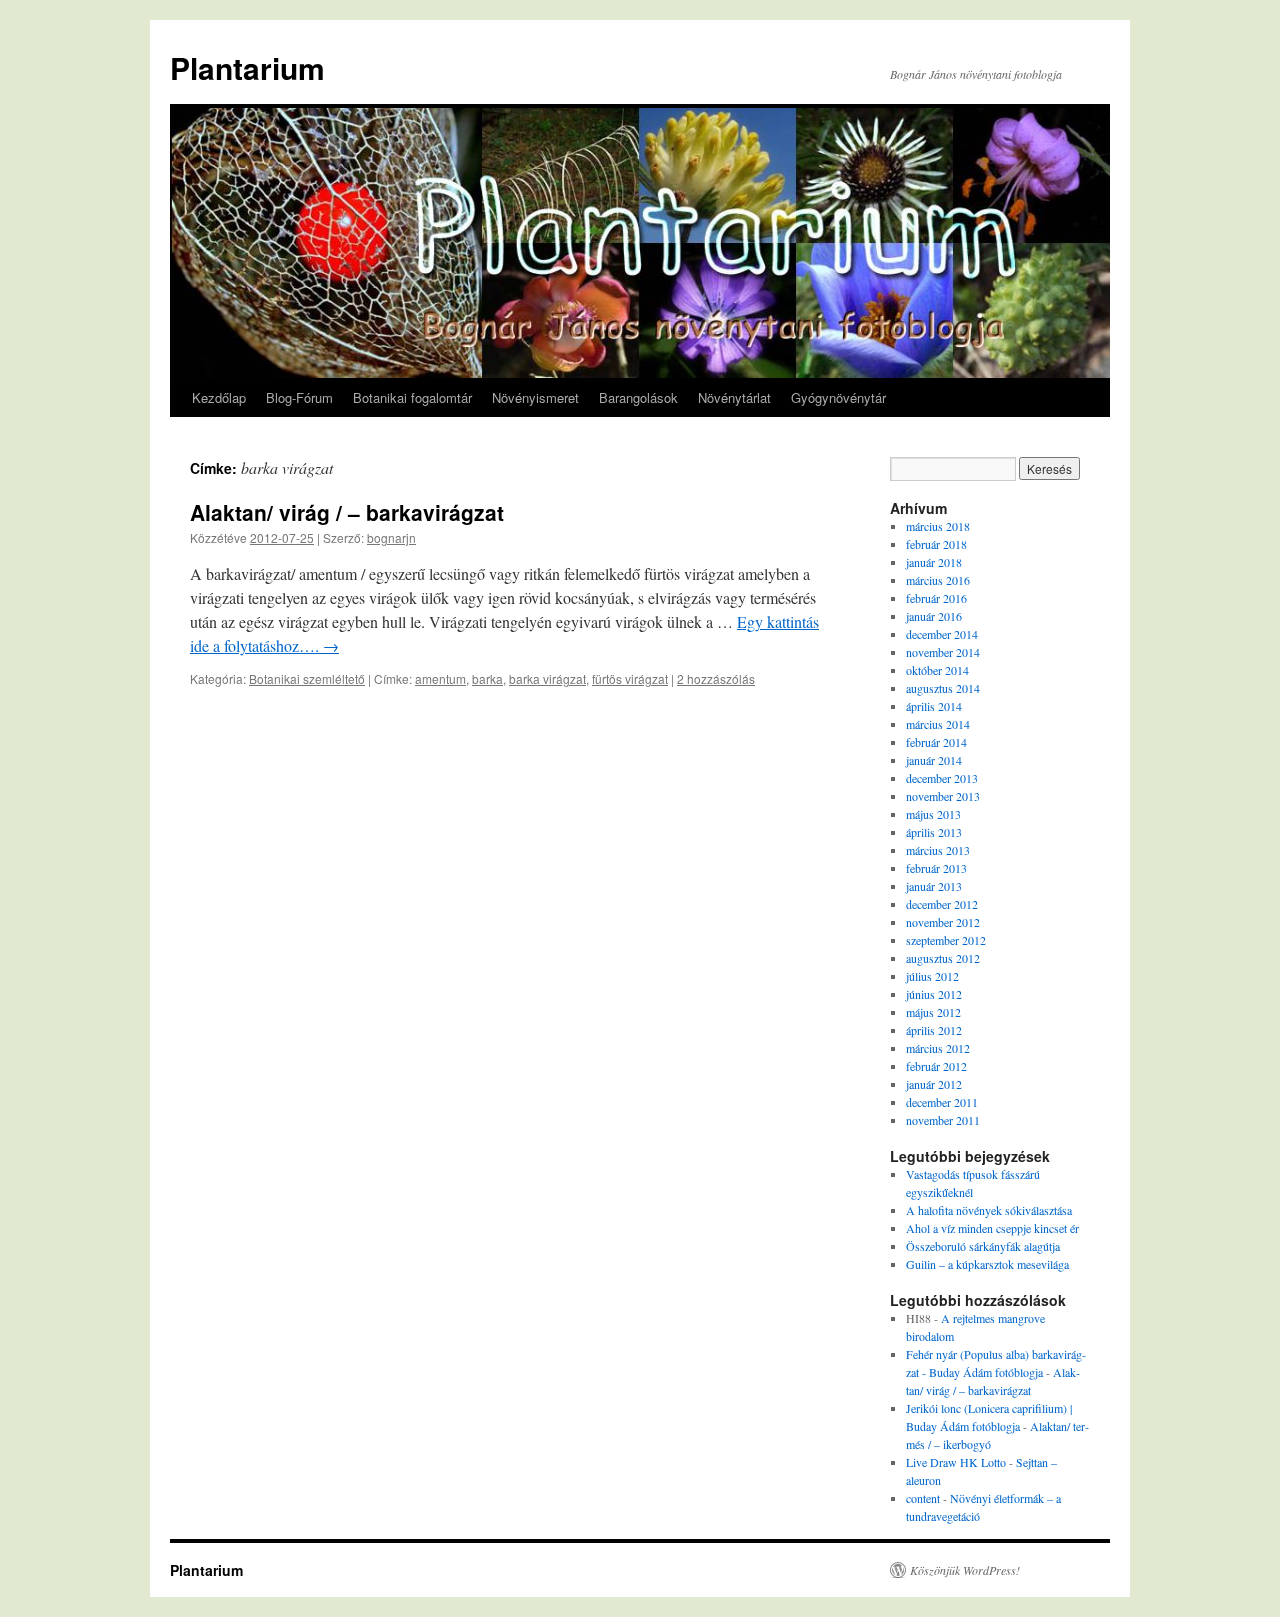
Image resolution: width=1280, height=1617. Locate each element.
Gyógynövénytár (838, 397)
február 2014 (936, 742)
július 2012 (932, 976)
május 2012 (933, 1012)
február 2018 (936, 544)
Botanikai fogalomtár (412, 397)
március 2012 (938, 1048)
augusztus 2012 (943, 958)
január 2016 (934, 616)
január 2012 (934, 1084)
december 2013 (942, 778)
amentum (440, 678)
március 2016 (938, 580)
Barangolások (638, 397)
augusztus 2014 (943, 688)
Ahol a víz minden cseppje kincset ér (992, 1228)
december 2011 (942, 1102)
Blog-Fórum (299, 397)
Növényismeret (535, 397)
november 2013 (943, 796)
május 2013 (933, 814)
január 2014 (934, 760)
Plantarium (247, 67)
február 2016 (936, 598)
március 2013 (938, 850)
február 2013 (936, 868)
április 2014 (934, 706)
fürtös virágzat (630, 678)
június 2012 (934, 994)
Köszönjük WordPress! (965, 1570)
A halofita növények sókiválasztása (989, 1210)
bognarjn (391, 537)
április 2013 (934, 832)
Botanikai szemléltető (307, 678)
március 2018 (938, 526)
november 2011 (943, 1120)
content (923, 1498)
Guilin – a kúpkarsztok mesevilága (987, 1264)
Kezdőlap (219, 397)
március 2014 (938, 724)
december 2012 (942, 904)
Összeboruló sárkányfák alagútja (983, 1246)
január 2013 (934, 886)
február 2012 (936, 1066)
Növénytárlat (734, 397)
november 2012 (943, 922)
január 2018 (934, 562)
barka (487, 678)
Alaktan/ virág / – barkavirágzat (347, 512)
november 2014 (943, 652)
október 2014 (937, 670)
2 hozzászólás (716, 678)
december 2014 (942, 634)
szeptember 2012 (946, 940)
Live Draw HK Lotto (956, 1462)
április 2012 (934, 1030)
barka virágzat (547, 678)
